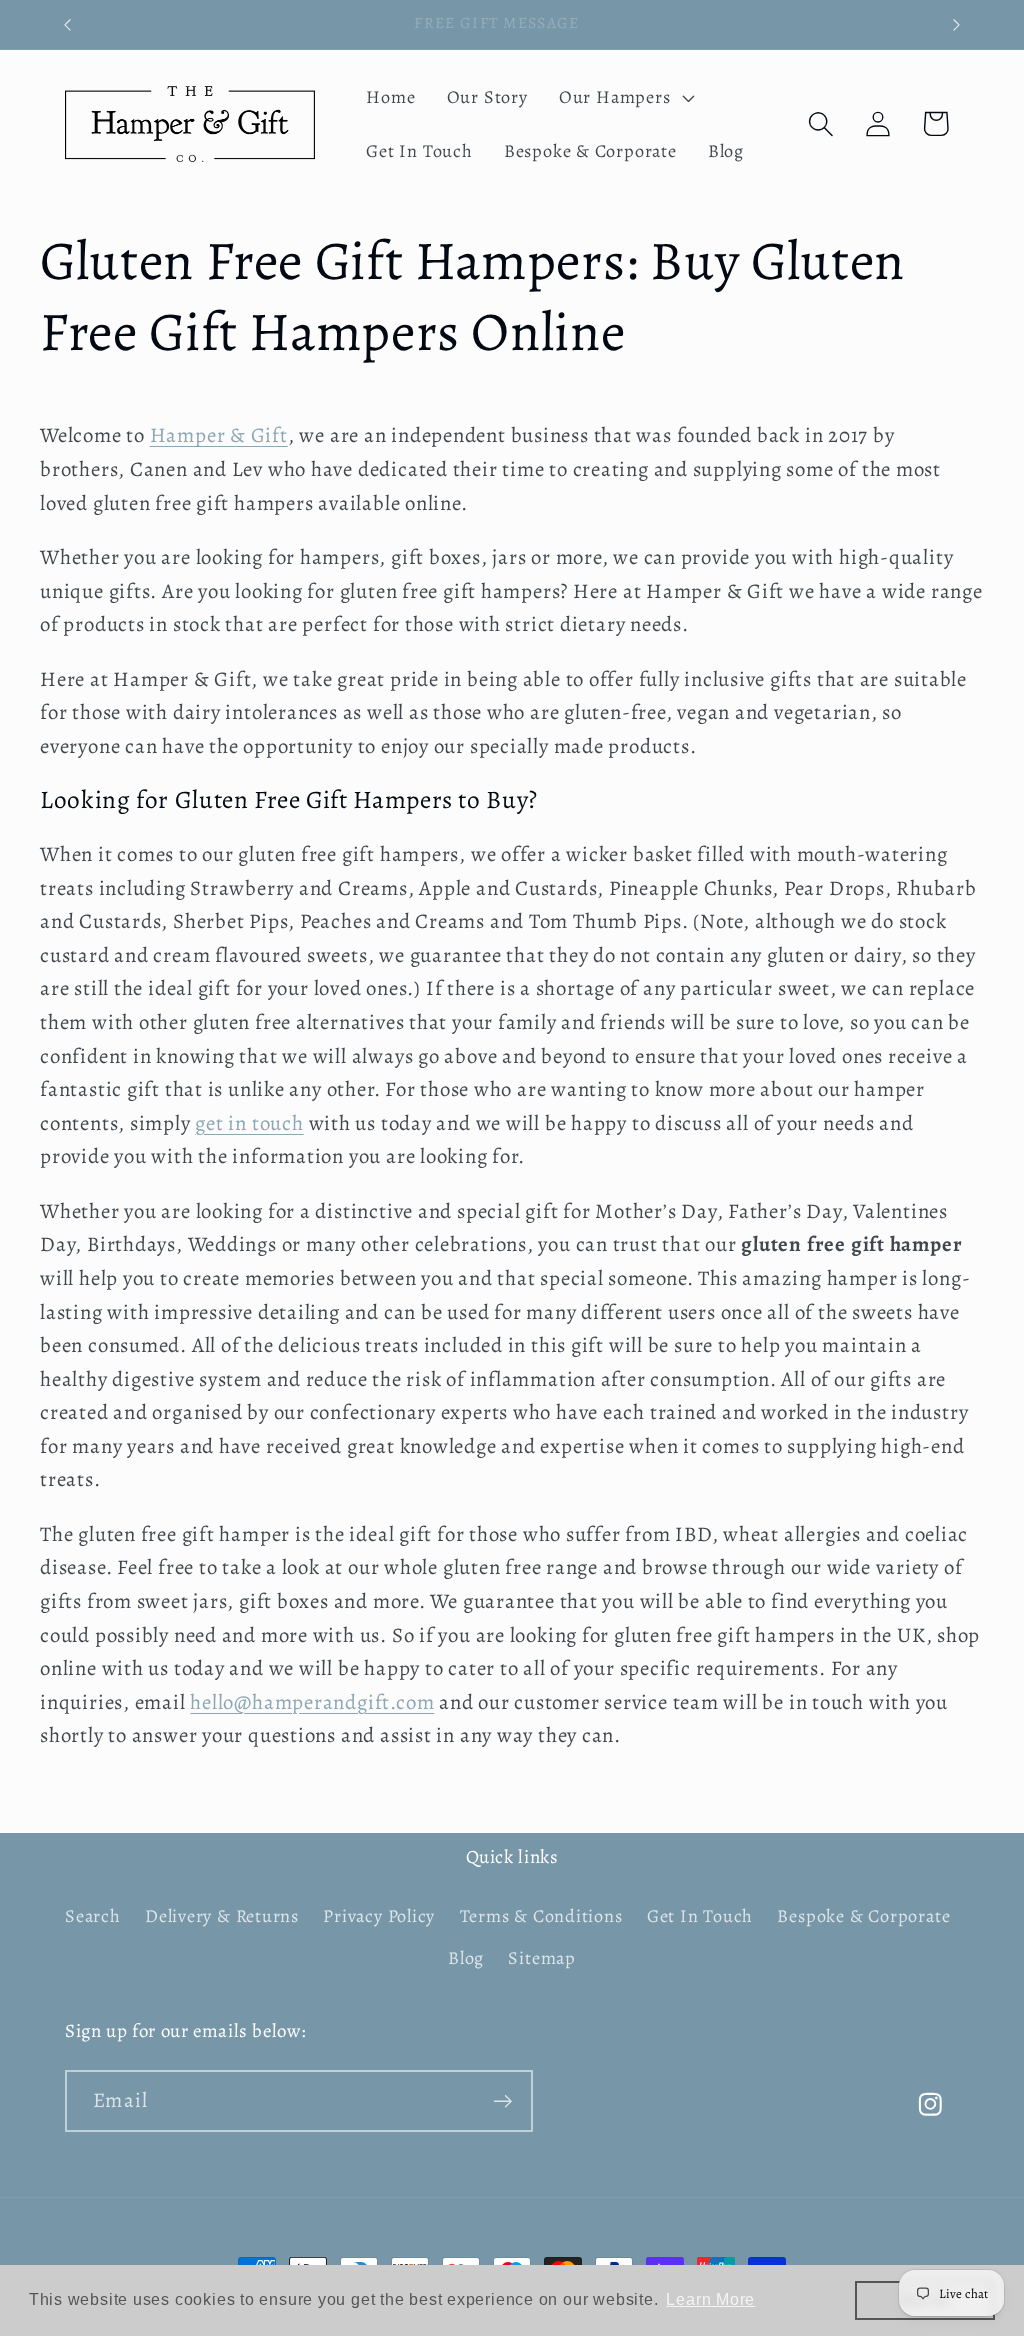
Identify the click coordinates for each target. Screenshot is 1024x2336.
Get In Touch (700, 1916)
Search (93, 1916)
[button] (624, 97)
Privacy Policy (379, 1916)
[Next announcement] (957, 24)
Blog (466, 1958)
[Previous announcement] (68, 24)
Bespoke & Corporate (863, 1916)
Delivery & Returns (222, 1916)
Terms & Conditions (541, 1916)
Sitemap (541, 1958)
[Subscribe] (502, 2101)
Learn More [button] (710, 2299)
